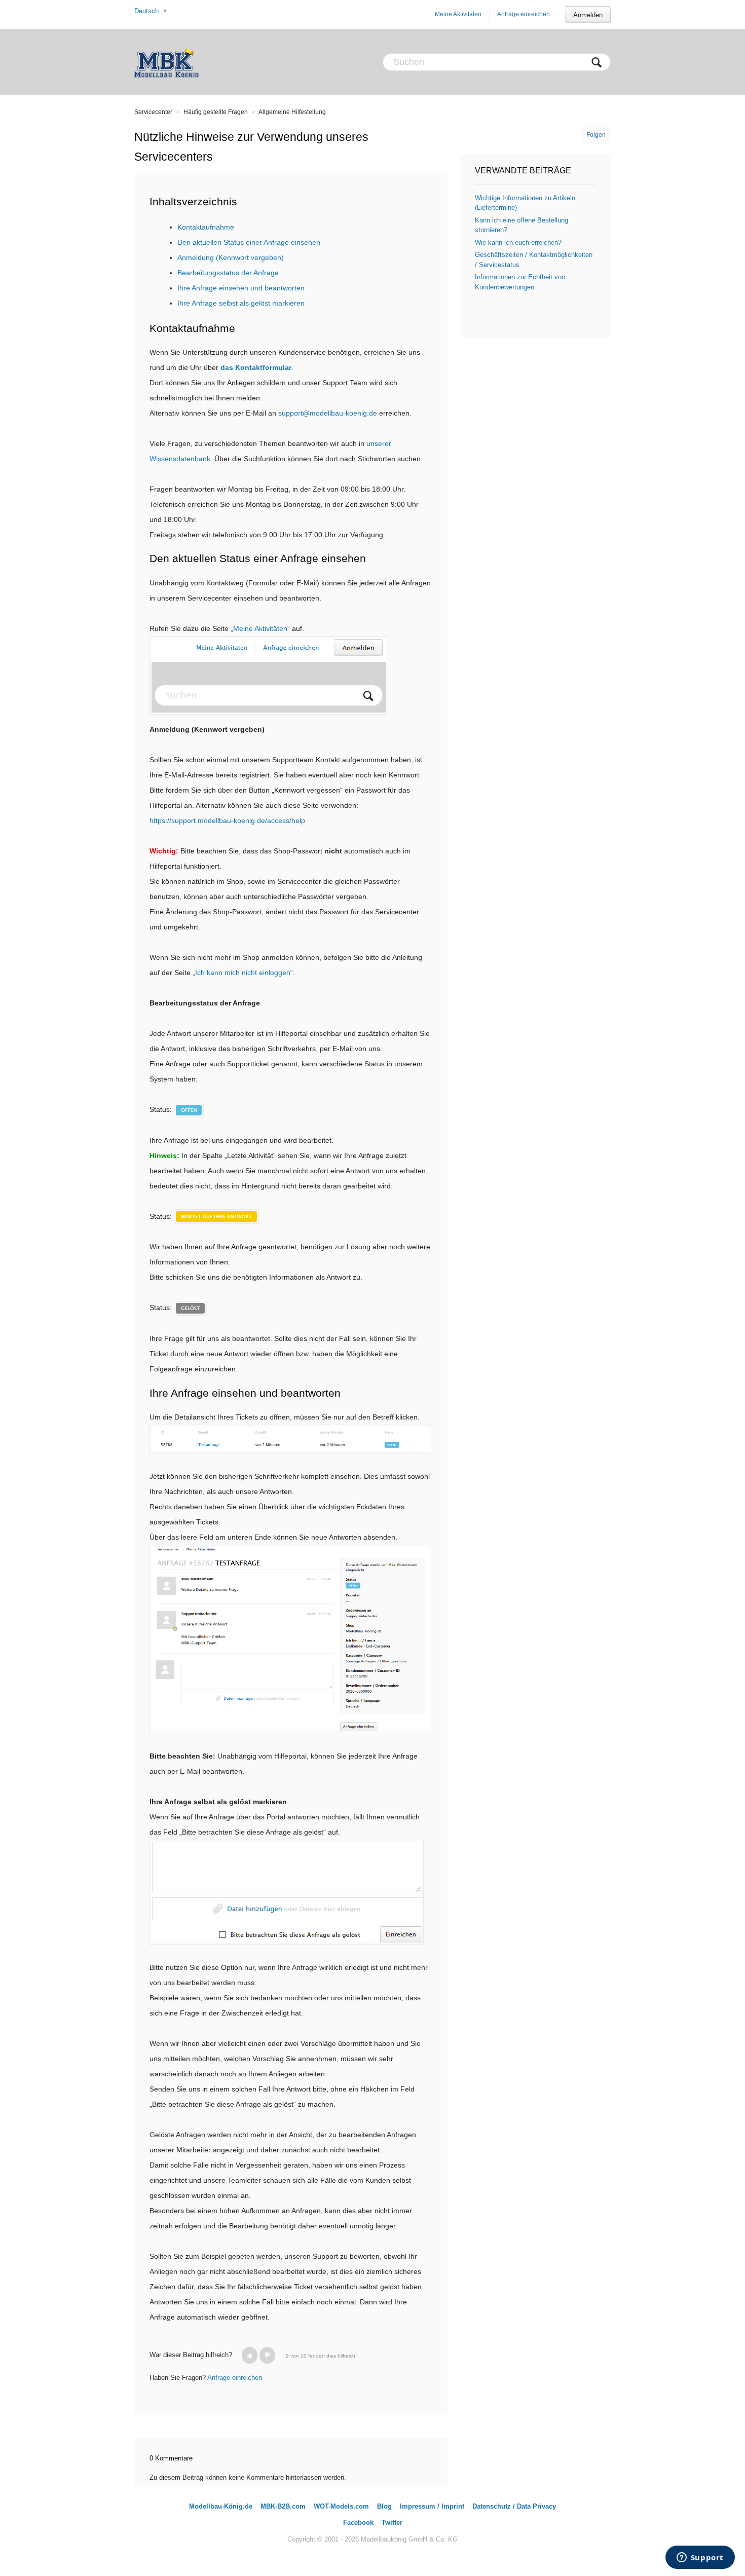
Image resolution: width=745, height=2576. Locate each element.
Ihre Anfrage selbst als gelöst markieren (241, 303)
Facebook (358, 2523)
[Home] (166, 62)
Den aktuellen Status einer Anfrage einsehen (249, 242)
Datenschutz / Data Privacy (514, 2506)
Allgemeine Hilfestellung (292, 112)
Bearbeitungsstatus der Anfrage (228, 273)
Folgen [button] (596, 135)
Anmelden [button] (588, 15)
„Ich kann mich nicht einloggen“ (243, 973)
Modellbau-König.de (221, 2506)
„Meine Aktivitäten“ (260, 628)
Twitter (392, 2523)
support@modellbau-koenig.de (328, 413)
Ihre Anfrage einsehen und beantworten (241, 288)
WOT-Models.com (341, 2506)
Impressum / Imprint (432, 2506)
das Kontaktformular (256, 367)
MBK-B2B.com (283, 2506)
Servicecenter (153, 112)
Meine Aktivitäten (458, 14)
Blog (384, 2506)
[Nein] (267, 2355)
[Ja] (250, 2355)
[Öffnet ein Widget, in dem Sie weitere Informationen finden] (700, 2558)
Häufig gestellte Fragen (216, 112)
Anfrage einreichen (524, 14)
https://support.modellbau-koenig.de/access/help (227, 820)
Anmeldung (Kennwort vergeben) (231, 257)
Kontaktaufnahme (206, 227)
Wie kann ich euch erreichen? (518, 242)
